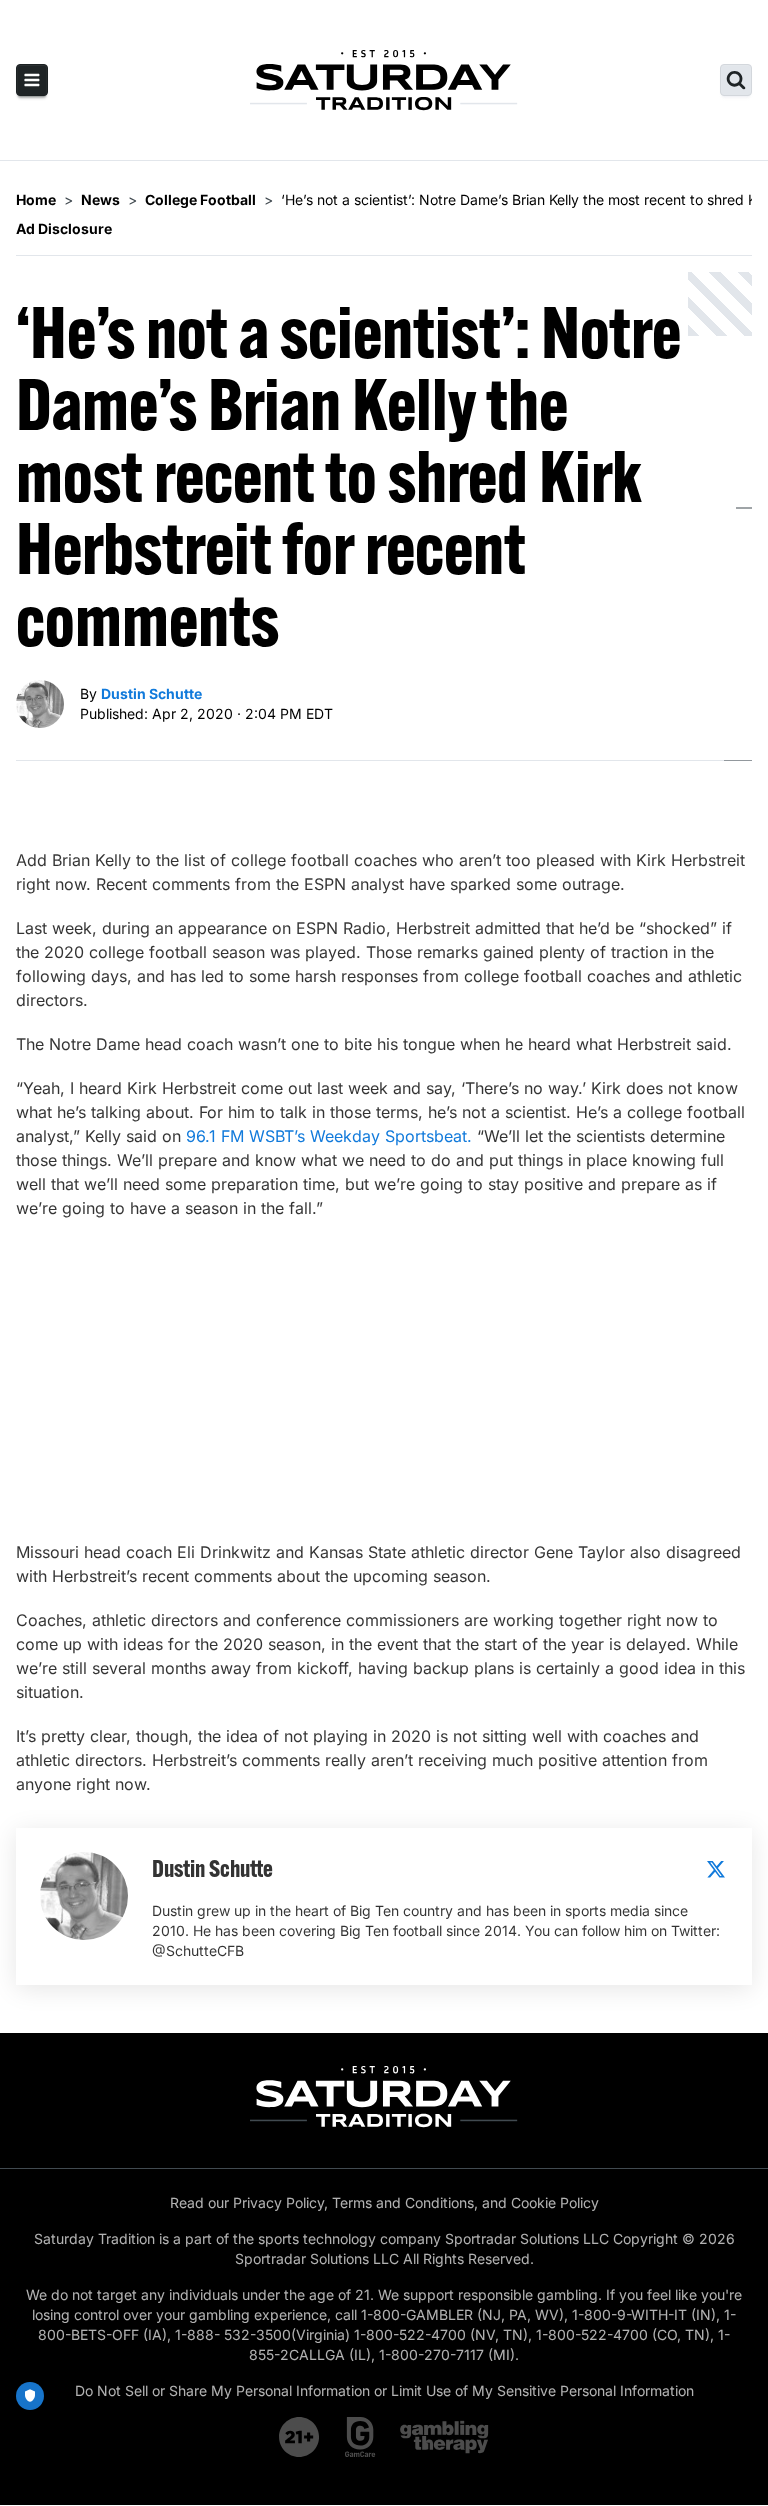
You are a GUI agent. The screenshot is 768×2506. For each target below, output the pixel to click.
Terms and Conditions (403, 2202)
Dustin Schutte (151, 693)
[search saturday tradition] (736, 80)
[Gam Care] (360, 2437)
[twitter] (716, 1869)
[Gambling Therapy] (444, 2437)
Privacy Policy (278, 2202)
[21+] (300, 2437)
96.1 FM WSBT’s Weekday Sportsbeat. (329, 1136)
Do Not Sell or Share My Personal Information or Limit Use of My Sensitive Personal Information (384, 2390)
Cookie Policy (555, 2202)
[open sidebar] (32, 80)
